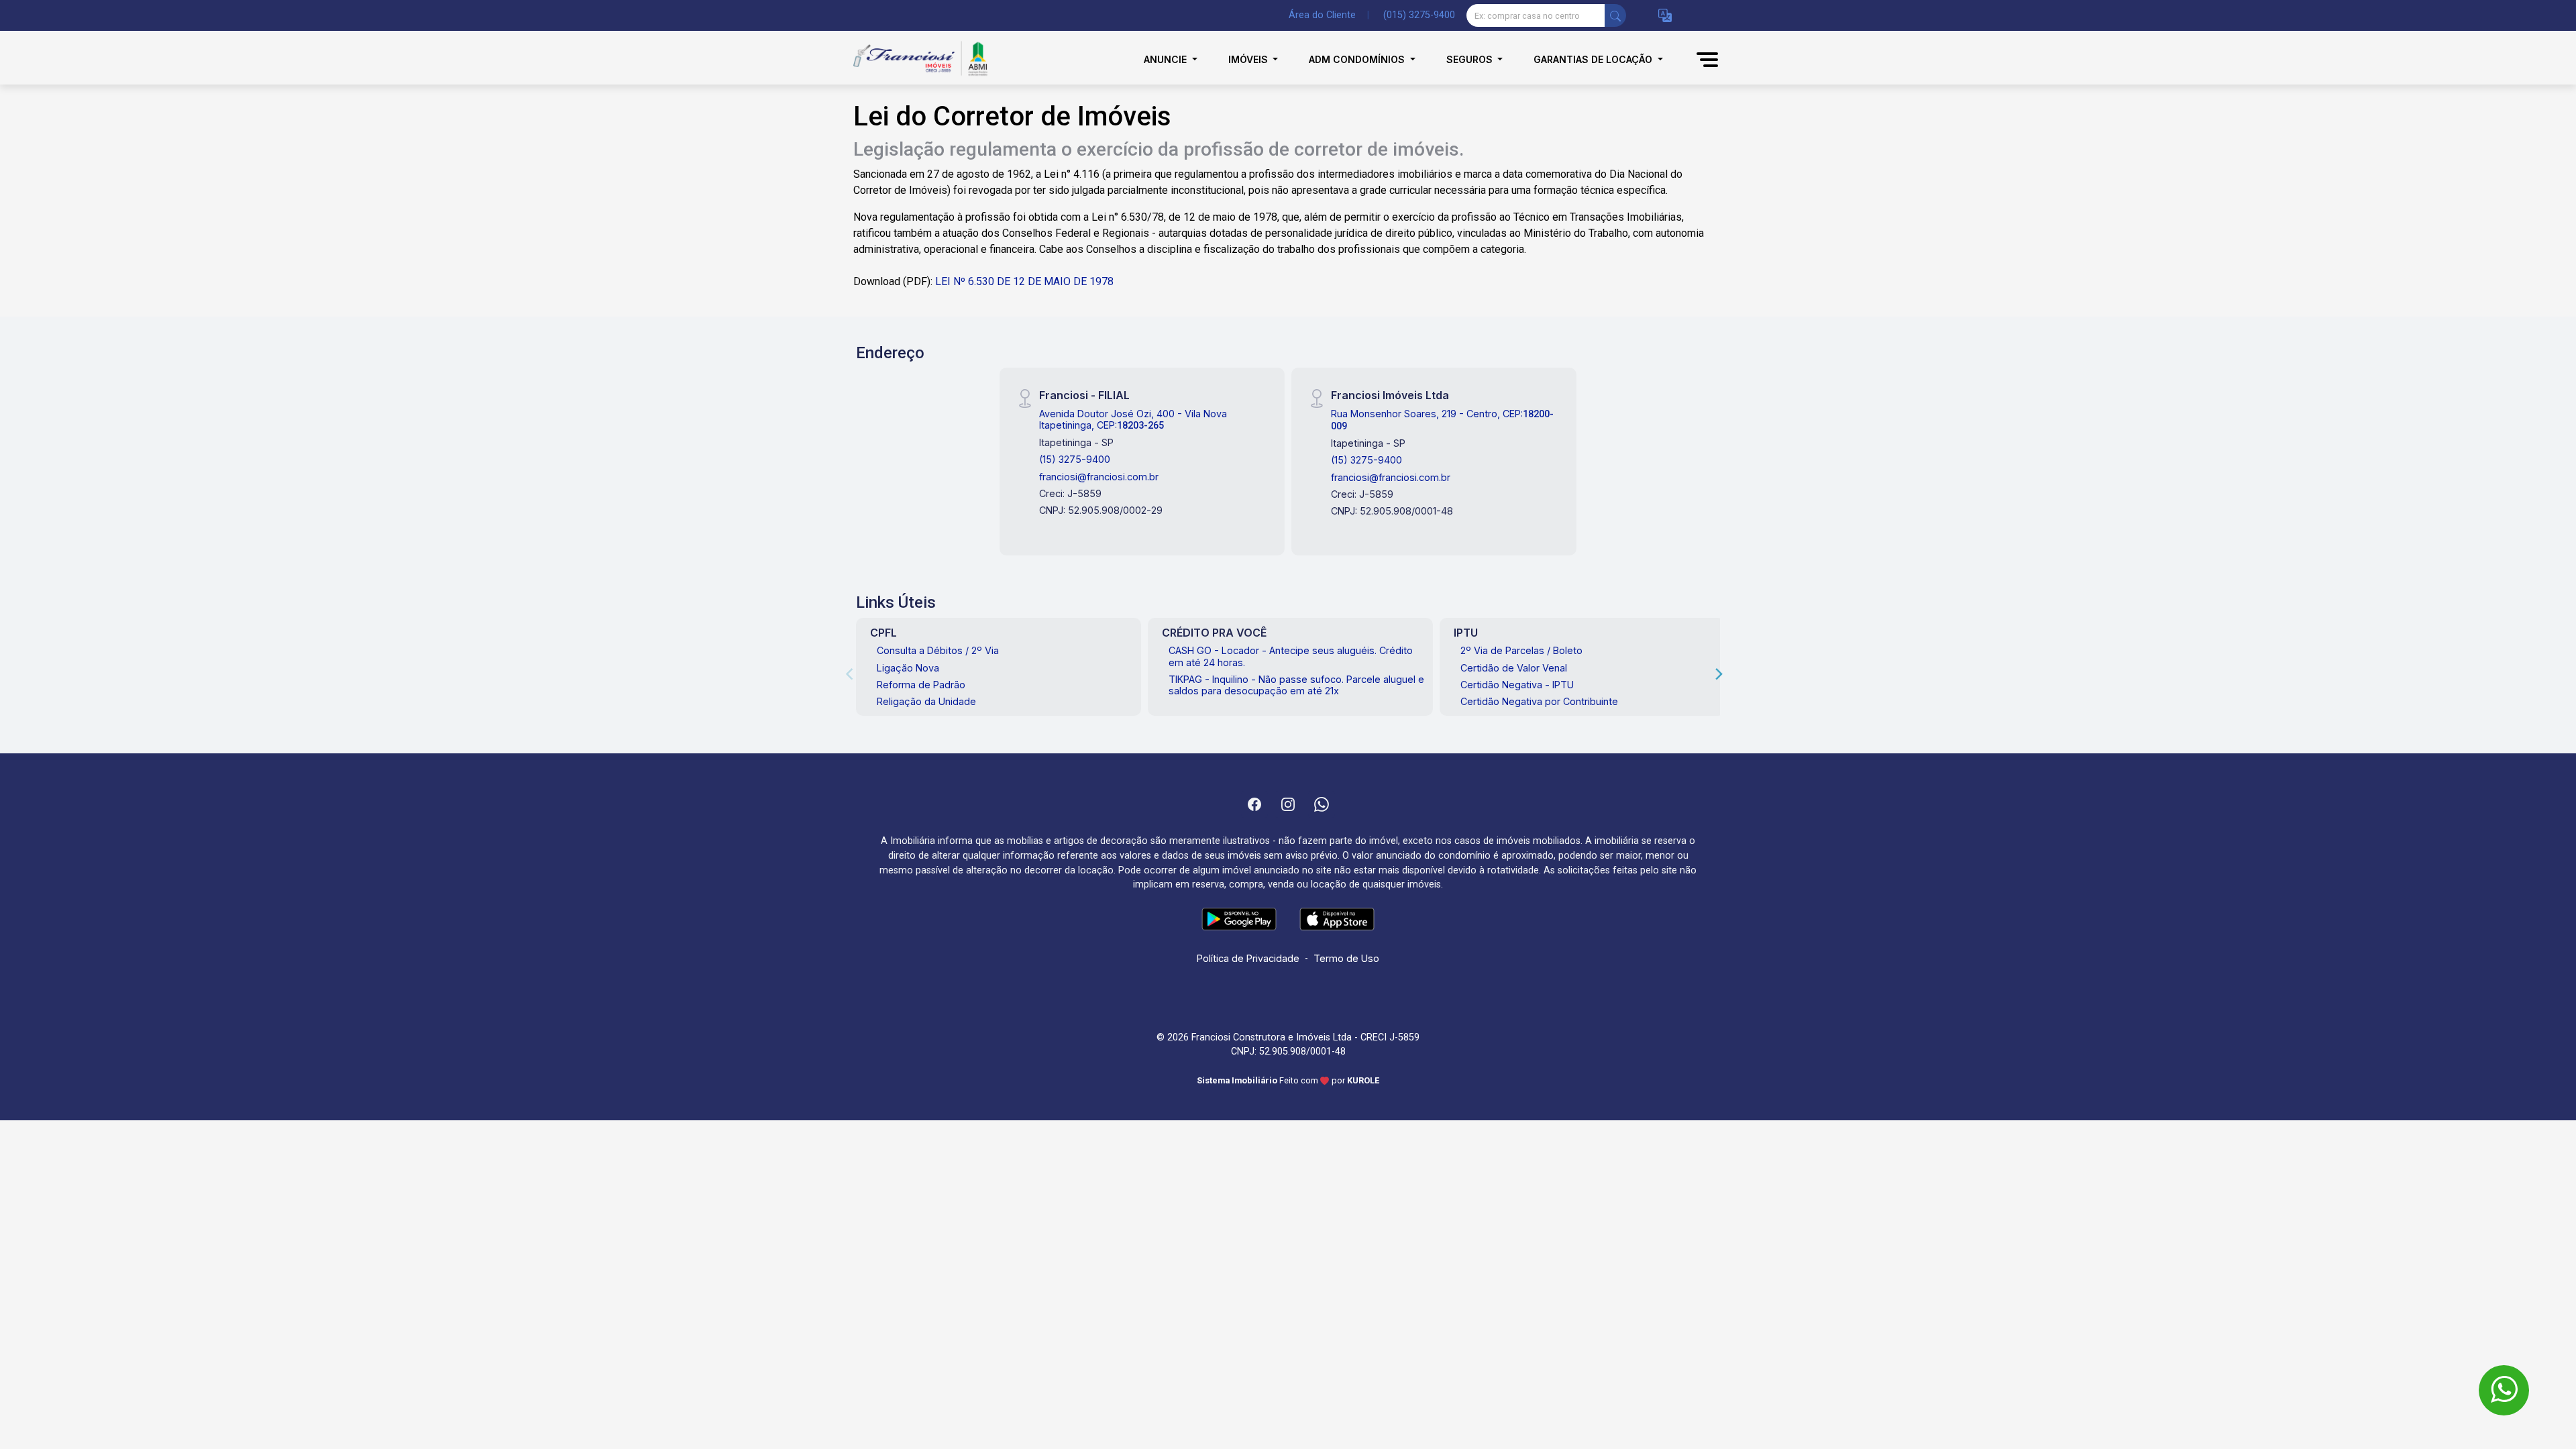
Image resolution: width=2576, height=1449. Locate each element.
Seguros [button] (1471, 59)
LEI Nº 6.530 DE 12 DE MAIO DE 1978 (1024, 281)
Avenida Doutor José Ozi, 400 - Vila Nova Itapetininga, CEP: (1133, 419)
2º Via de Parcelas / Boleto (1521, 650)
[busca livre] (1615, 15)
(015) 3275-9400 (1419, 15)
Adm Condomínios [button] (1358, 59)
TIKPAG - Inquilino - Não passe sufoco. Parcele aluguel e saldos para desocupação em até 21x (1296, 685)
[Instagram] (1288, 804)
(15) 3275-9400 (1075, 459)
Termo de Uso (1346, 958)
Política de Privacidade (1248, 958)
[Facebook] (1254, 804)
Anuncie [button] (1167, 59)
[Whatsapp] (1322, 804)
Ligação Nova (908, 668)
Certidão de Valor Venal (1514, 668)
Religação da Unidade (926, 701)
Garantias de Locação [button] (1594, 59)
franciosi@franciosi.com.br (1099, 477)
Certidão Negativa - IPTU (1517, 685)
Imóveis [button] (1249, 59)
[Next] (1718, 674)
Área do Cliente (1322, 15)
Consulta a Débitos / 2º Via (938, 650)
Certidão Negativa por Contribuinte (1539, 701)
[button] (1665, 16)
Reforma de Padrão (921, 685)
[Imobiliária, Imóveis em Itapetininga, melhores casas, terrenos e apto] (920, 59)
